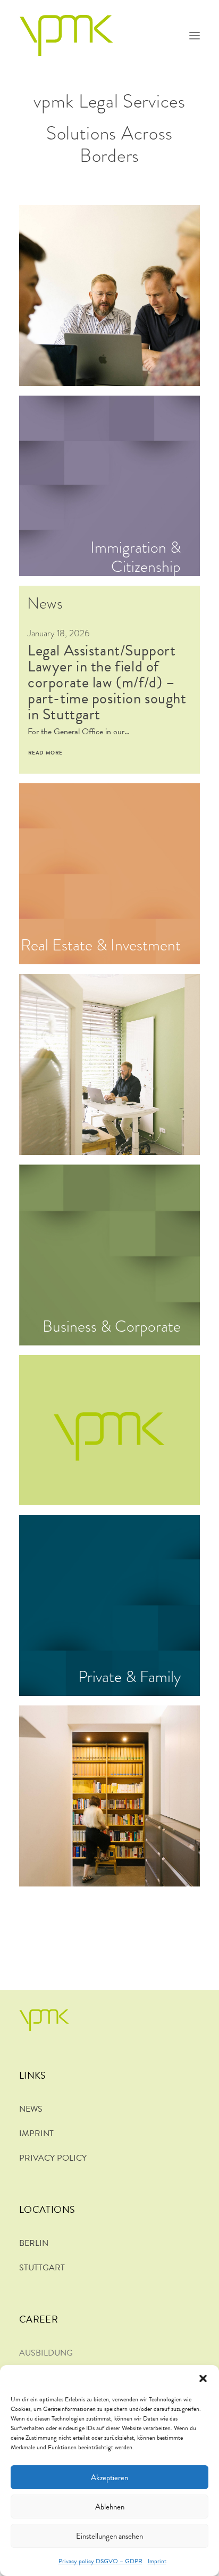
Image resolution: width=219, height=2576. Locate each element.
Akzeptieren (109, 2477)
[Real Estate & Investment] (105, 874)
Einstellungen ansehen (109, 2536)
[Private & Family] (105, 1605)
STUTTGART (42, 2268)
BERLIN (34, 2243)
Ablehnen (110, 2507)
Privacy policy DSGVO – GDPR (100, 2561)
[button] (203, 2378)
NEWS (31, 2109)
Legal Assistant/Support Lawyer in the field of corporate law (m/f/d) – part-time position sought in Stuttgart (107, 682)
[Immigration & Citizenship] (105, 486)
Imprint (157, 2561)
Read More (45, 753)
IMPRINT (36, 2134)
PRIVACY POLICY (53, 2158)
